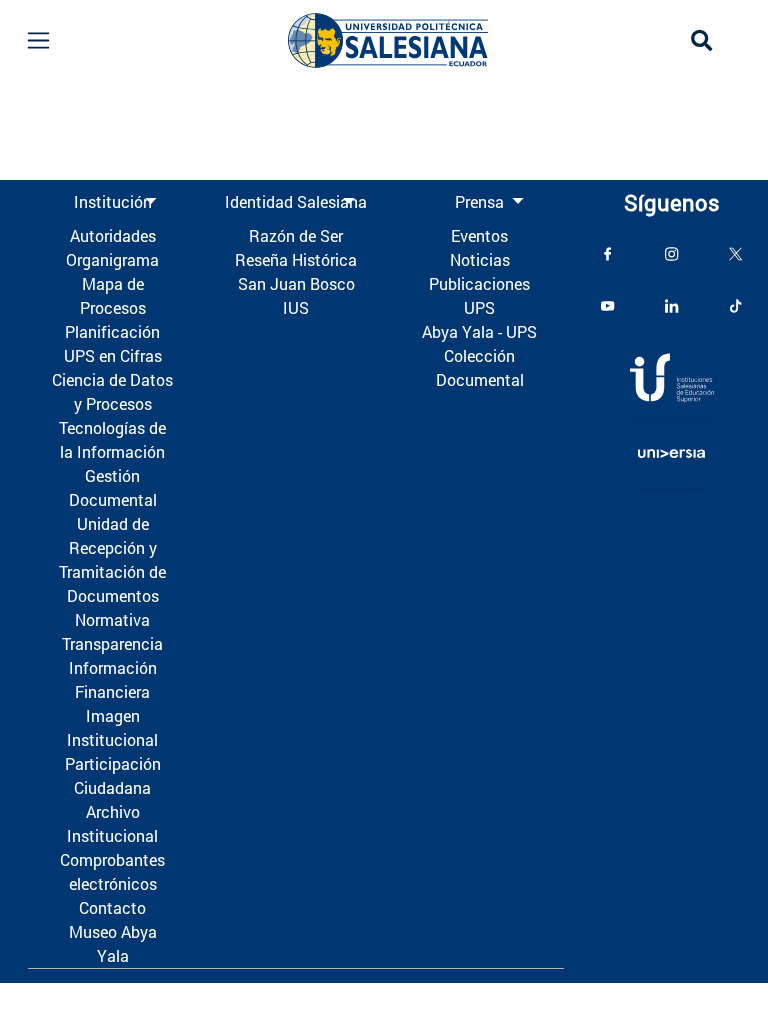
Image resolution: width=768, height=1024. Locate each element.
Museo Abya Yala (113, 943)
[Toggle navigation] (38, 40)
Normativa (112, 619)
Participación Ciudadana (113, 775)
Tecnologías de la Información (112, 439)
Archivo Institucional (112, 823)
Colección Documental (480, 367)
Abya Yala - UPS (479, 331)
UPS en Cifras (113, 355)
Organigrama (112, 259)
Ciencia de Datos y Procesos (112, 391)
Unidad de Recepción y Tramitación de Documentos (112, 559)
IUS (296, 307)
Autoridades (113, 235)
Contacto (112, 907)
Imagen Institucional (112, 727)
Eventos (479, 235)
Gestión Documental (113, 487)
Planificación (112, 331)
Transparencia (112, 643)
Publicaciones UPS (479, 295)
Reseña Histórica (296, 259)
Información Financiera (113, 679)
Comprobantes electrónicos (112, 871)
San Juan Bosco (296, 283)
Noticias (480, 259)
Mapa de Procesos (113, 295)
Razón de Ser (296, 235)
